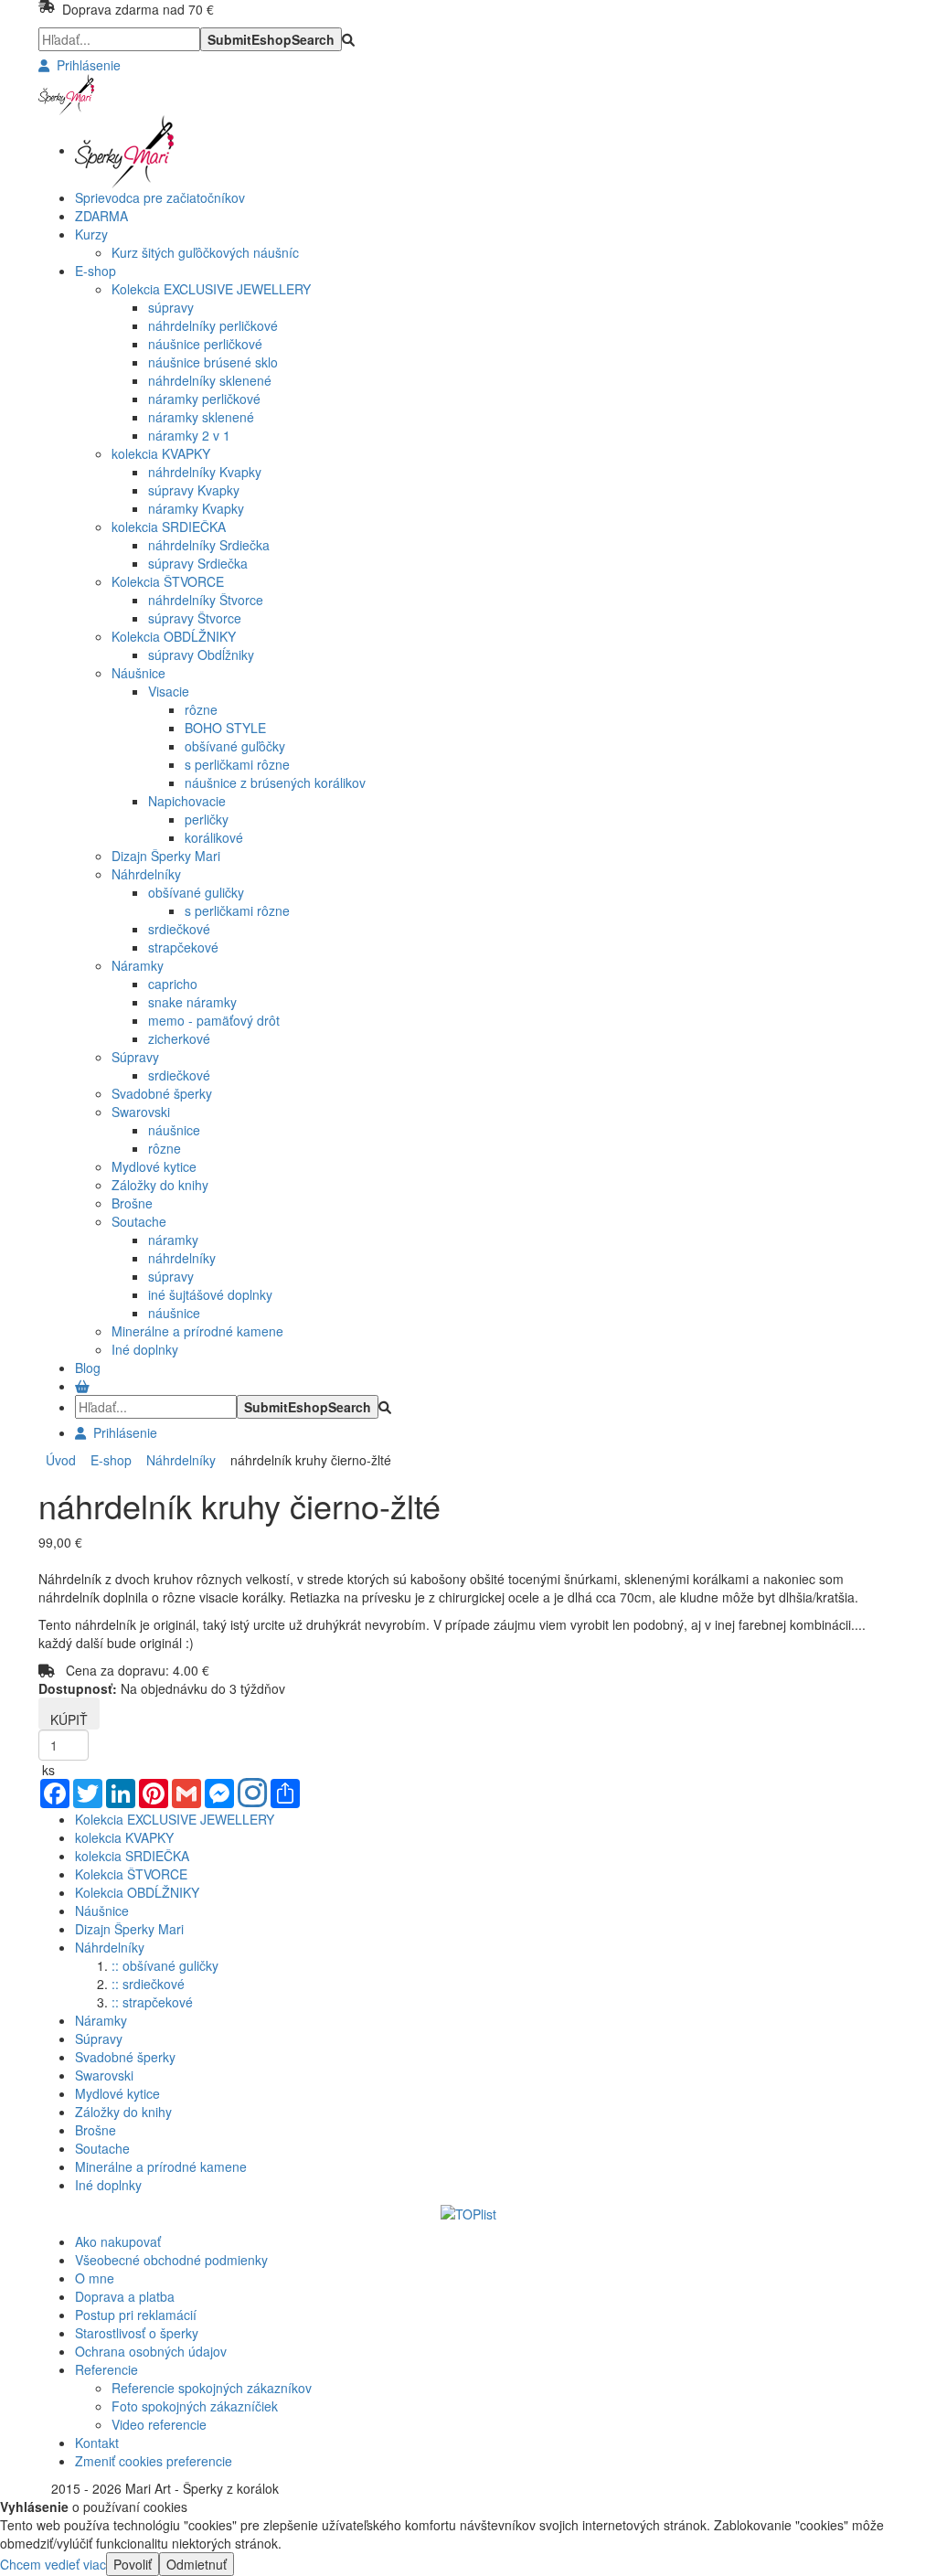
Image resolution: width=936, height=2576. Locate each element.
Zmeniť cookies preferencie (154, 2461)
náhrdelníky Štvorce (206, 600)
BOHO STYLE (225, 728)
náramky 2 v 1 (189, 435)
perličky (207, 819)
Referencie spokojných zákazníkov (212, 2388)
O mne (95, 2278)
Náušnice (138, 673)
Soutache (139, 1221)
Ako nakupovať (118, 2241)
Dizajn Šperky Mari (166, 856)
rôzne (201, 709)
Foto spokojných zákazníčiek (195, 2406)
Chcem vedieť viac (53, 2564)
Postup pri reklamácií (136, 2315)
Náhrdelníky (146, 874)
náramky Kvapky (196, 508)
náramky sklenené (201, 417)
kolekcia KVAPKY (161, 453)
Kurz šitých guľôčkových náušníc (205, 252)
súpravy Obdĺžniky (201, 655)
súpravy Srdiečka (198, 563)
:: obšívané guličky (165, 1965)
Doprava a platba (125, 2296)
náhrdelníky (182, 1258)
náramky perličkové (204, 399)
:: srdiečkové (148, 1984)
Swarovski (141, 1112)
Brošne (132, 1203)
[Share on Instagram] (252, 1794)
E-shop (107, 1460)
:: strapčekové (152, 2002)
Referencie (106, 2369)
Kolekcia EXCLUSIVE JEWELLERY (211, 289)
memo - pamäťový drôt (214, 1020)
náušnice (174, 1130)
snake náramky (192, 1002)
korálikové (214, 837)
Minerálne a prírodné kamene (197, 1331)
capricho (173, 984)
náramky (173, 1240)
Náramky (138, 965)
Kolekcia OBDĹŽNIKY (174, 636)
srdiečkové (179, 929)
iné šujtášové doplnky (210, 1294)
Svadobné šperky (162, 1093)
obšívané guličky (196, 892)
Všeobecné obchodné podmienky (171, 2260)
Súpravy (135, 1057)
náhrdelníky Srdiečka (209, 545)
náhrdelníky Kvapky (205, 472)
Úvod (61, 1460)
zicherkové (179, 1038)
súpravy (171, 307)
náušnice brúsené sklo (213, 362)
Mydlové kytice (154, 1166)
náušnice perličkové (205, 344)
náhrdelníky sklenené (210, 380)
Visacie (169, 691)
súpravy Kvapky (194, 490)
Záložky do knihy (160, 1185)
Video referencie (159, 2424)
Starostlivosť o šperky (137, 2333)
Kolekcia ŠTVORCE (168, 581)
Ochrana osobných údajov (151, 2351)
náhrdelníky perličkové (213, 325)
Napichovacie (187, 801)
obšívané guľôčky (235, 746)
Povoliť (133, 2564)
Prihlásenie (85, 65)
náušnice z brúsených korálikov (275, 782)
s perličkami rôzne (237, 764)
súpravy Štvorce (195, 618)
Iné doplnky (145, 1349)
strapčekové (183, 947)
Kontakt (97, 2443)
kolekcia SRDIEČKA (169, 527)
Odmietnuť (197, 2564)
